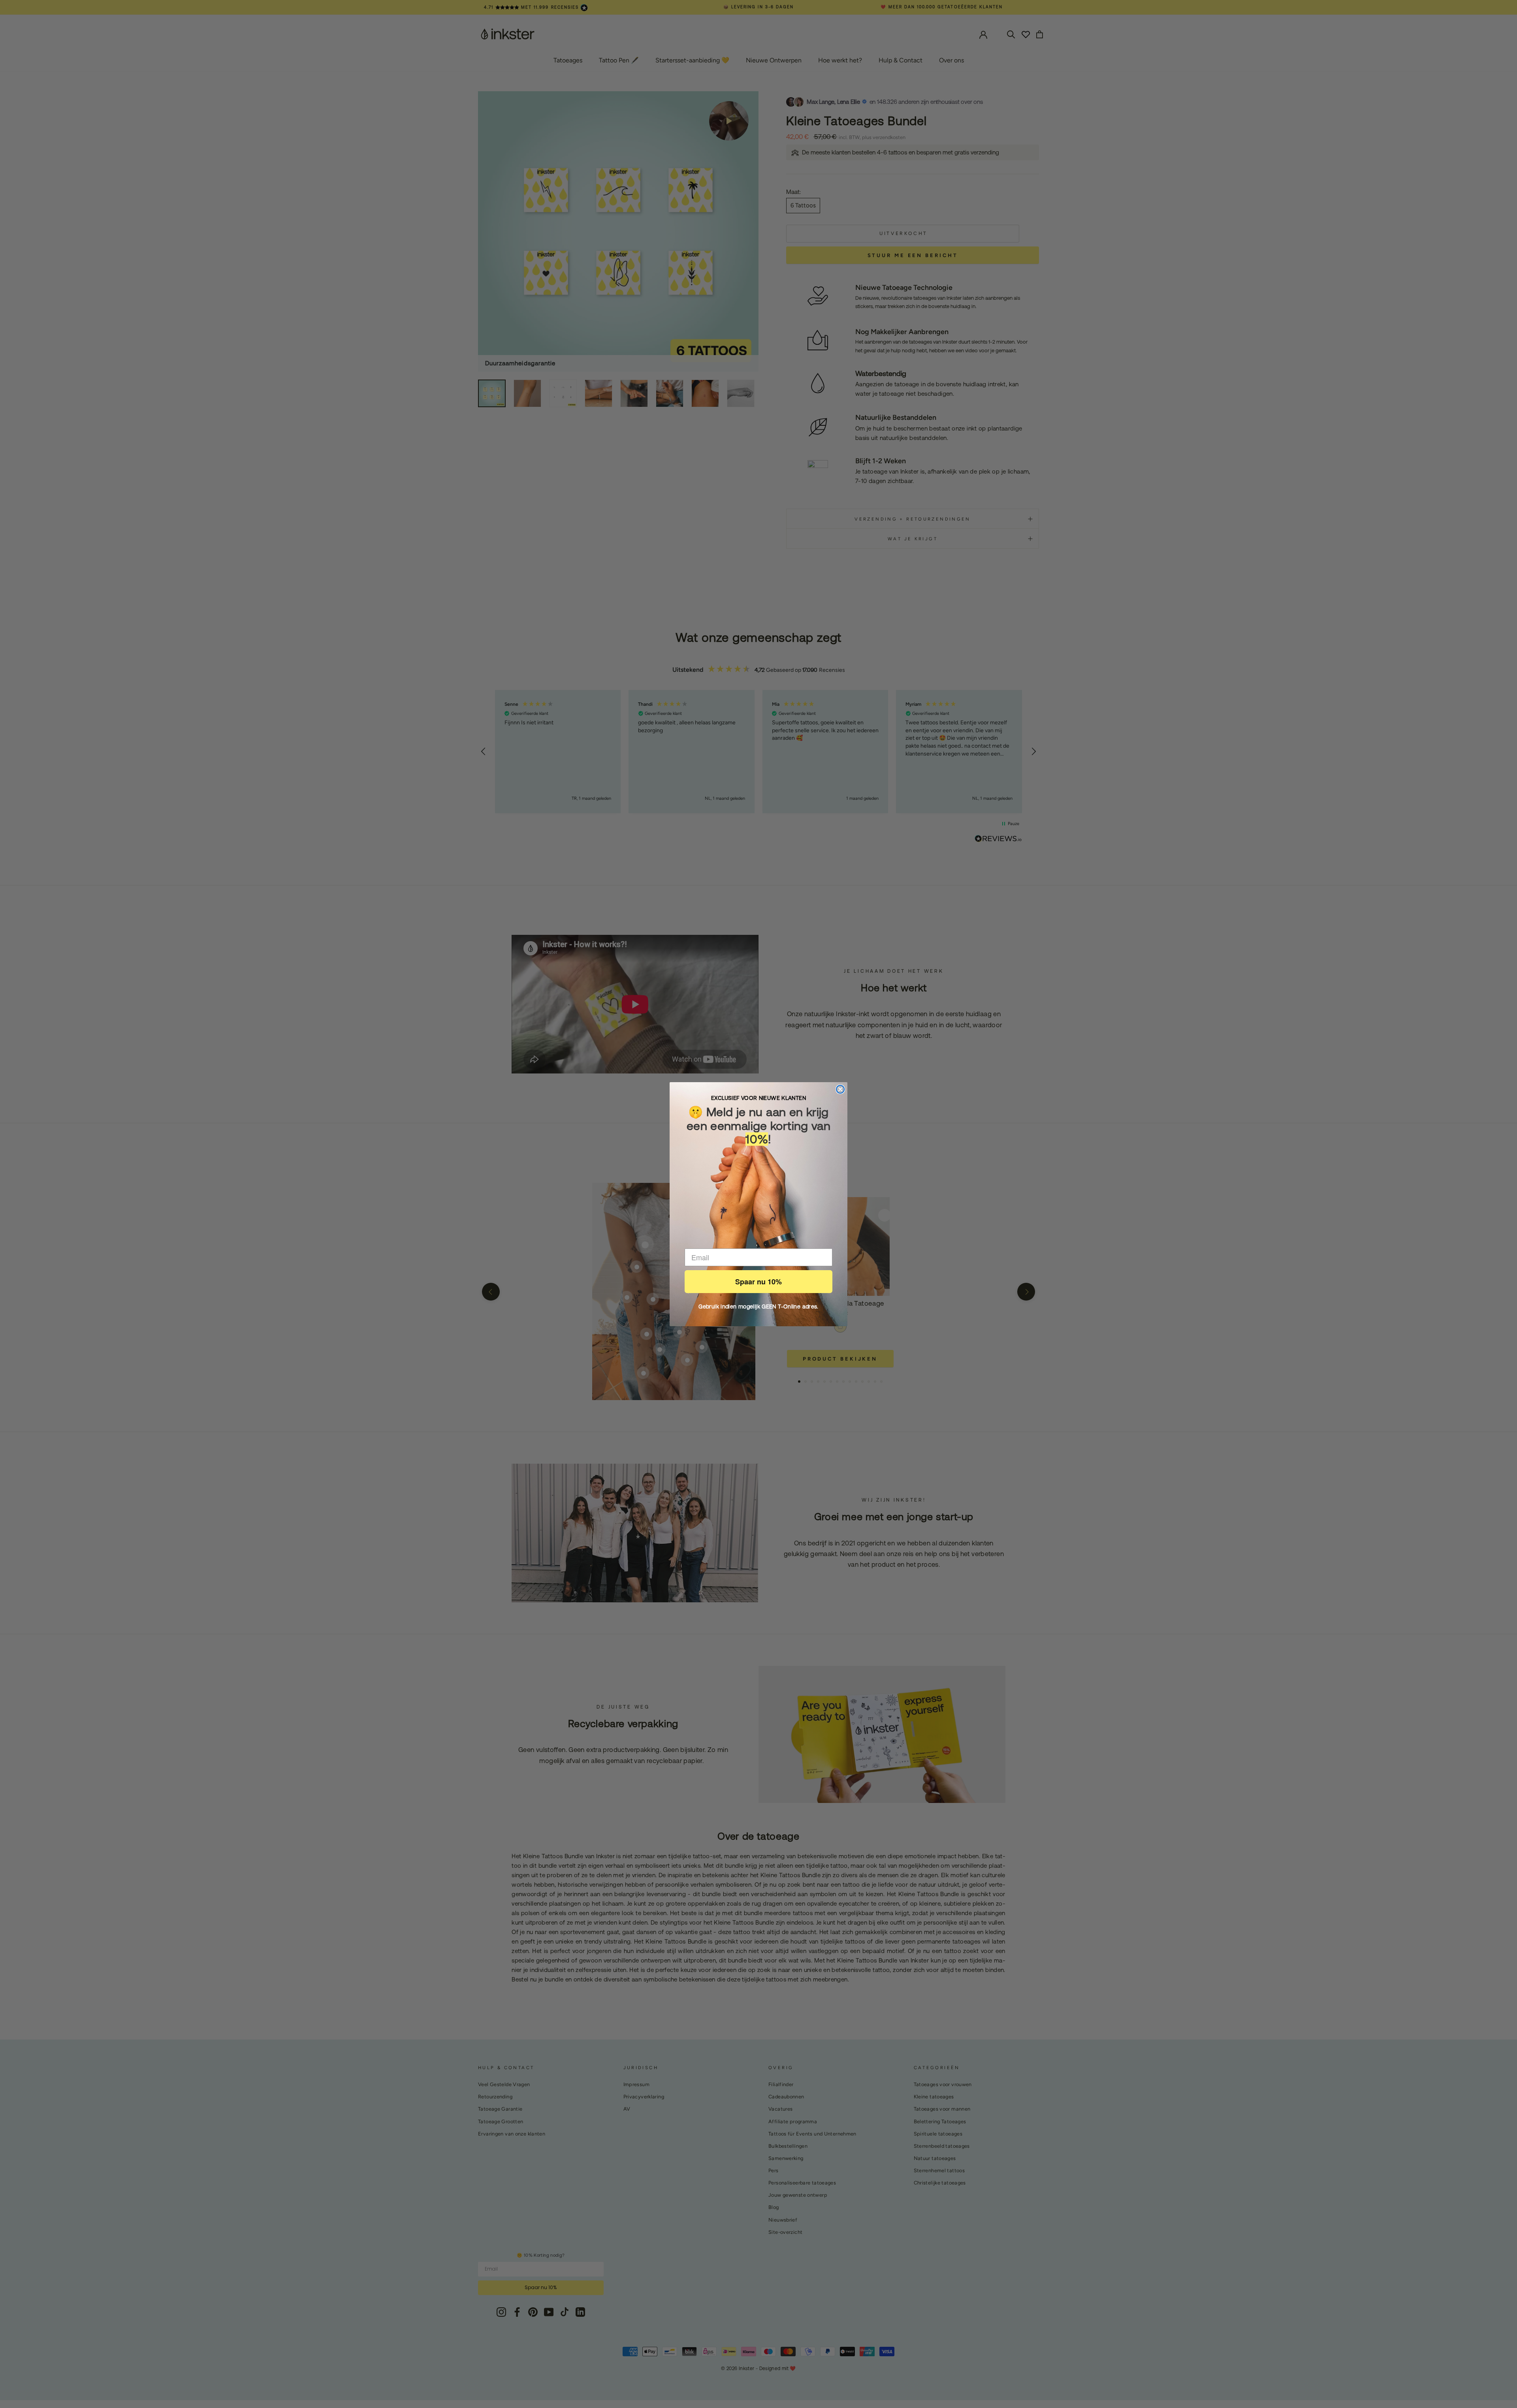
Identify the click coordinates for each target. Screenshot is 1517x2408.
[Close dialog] (840, 1089)
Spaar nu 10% (758, 1282)
